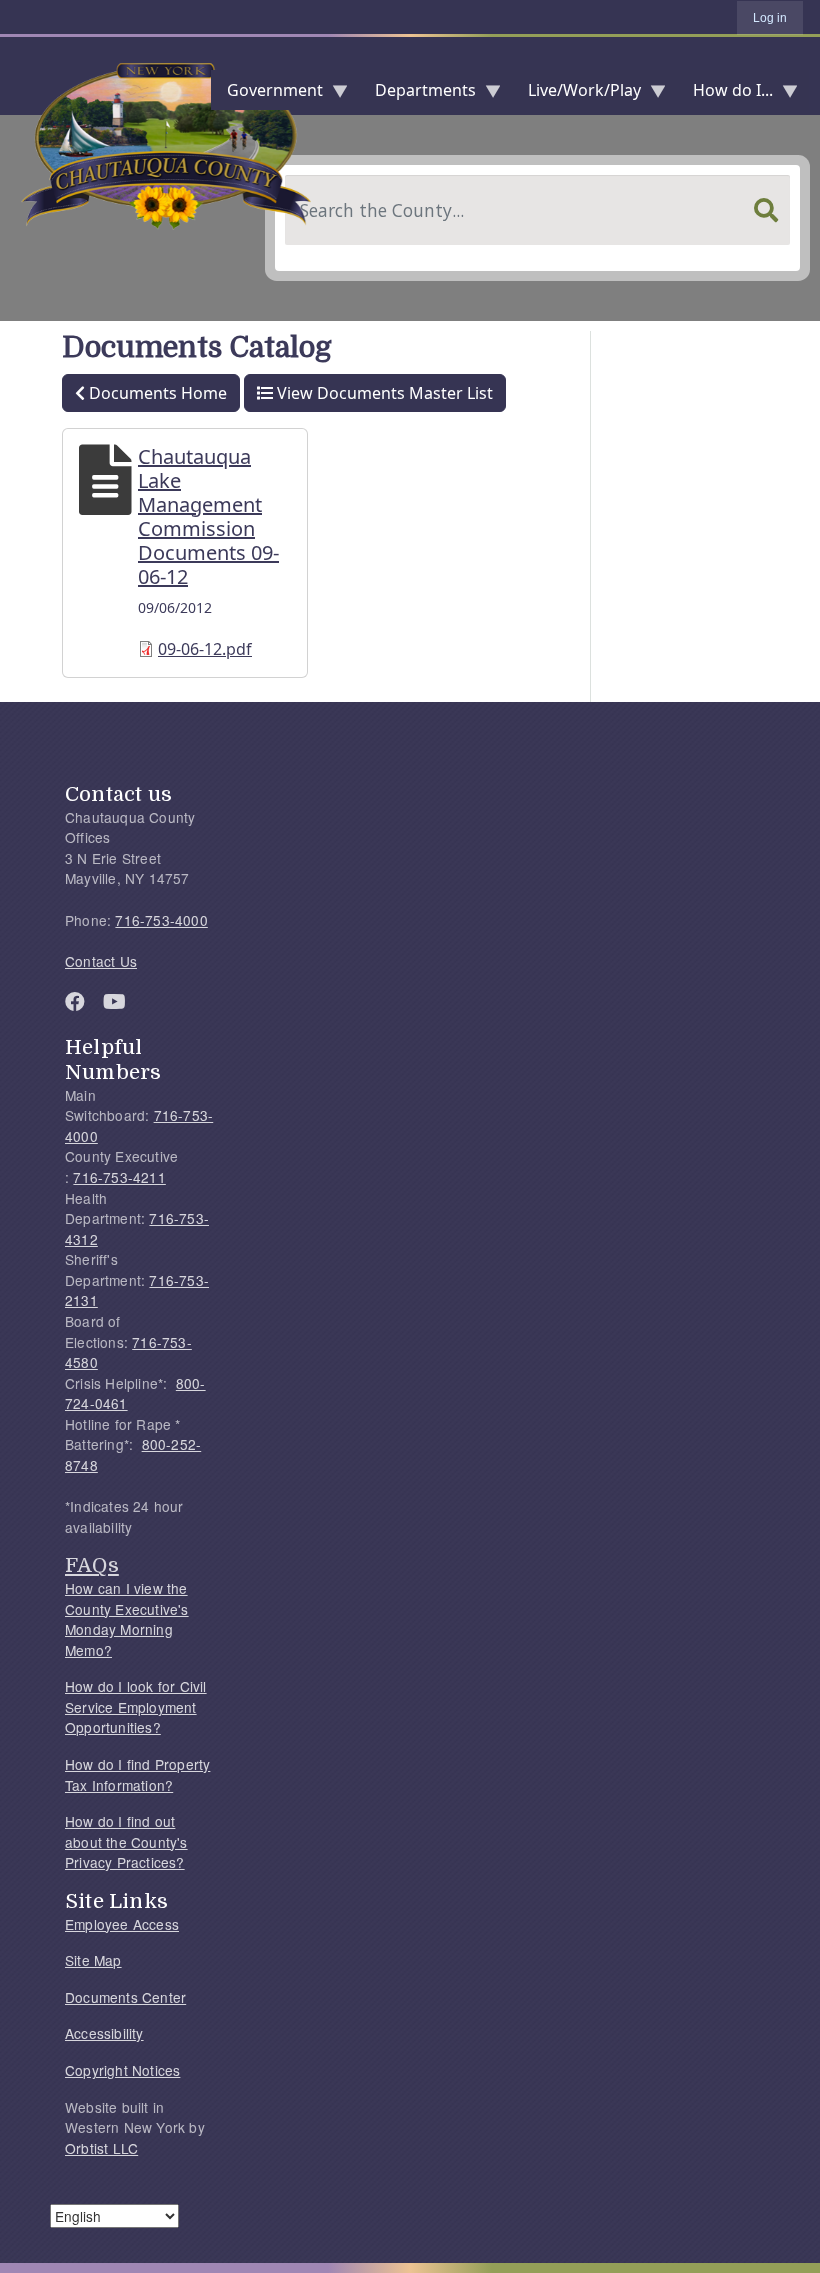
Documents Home (158, 393)
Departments (417, 94)
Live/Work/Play (576, 94)
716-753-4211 (119, 1177)
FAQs (92, 1565)
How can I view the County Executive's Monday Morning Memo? (127, 1619)
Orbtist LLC (101, 2148)
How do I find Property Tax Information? (137, 1774)
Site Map (93, 1960)
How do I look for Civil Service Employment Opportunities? (136, 1706)
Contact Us (101, 961)
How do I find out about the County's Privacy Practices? (126, 1841)
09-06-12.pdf (205, 649)
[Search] (766, 210)
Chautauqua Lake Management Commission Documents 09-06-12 (208, 516)
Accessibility (104, 2033)
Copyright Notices (122, 2070)
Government (267, 94)
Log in (770, 18)
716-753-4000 (161, 920)
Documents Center (125, 1997)
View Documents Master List (385, 393)
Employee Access (122, 1924)
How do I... (725, 94)
